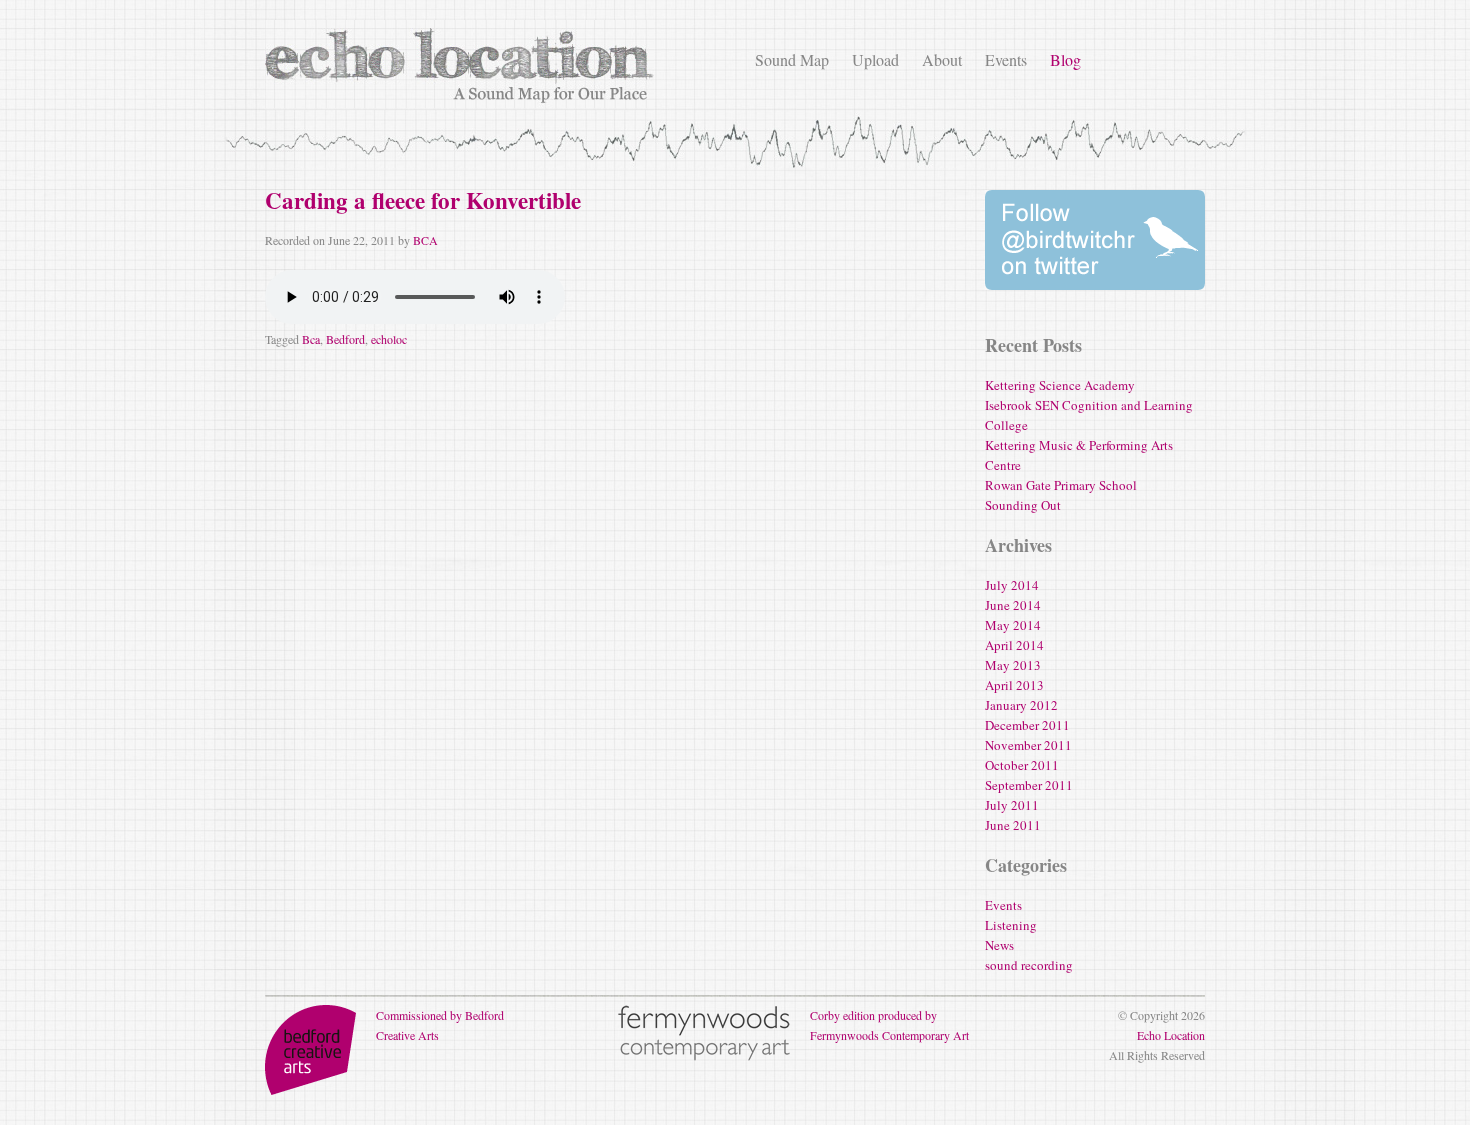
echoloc (389, 339)
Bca (311, 339)
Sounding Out (1023, 505)
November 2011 (1028, 745)
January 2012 (1021, 705)
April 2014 (1014, 645)
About (942, 59)
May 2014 (1013, 625)
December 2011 (1027, 725)
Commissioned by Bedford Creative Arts (440, 1025)
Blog (1065, 59)
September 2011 (1029, 785)
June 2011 (1013, 825)
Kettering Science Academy (1060, 385)
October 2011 (1022, 765)
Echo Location (1171, 1035)
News (999, 945)
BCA (425, 240)
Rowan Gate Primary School (1061, 485)
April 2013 (1014, 685)
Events (1006, 59)
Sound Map (792, 59)
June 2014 (1013, 605)
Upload (875, 59)
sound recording (1029, 965)
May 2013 (1013, 665)
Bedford (345, 339)
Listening (1011, 925)
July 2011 (1012, 805)
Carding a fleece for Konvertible (423, 200)
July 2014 (1012, 585)
